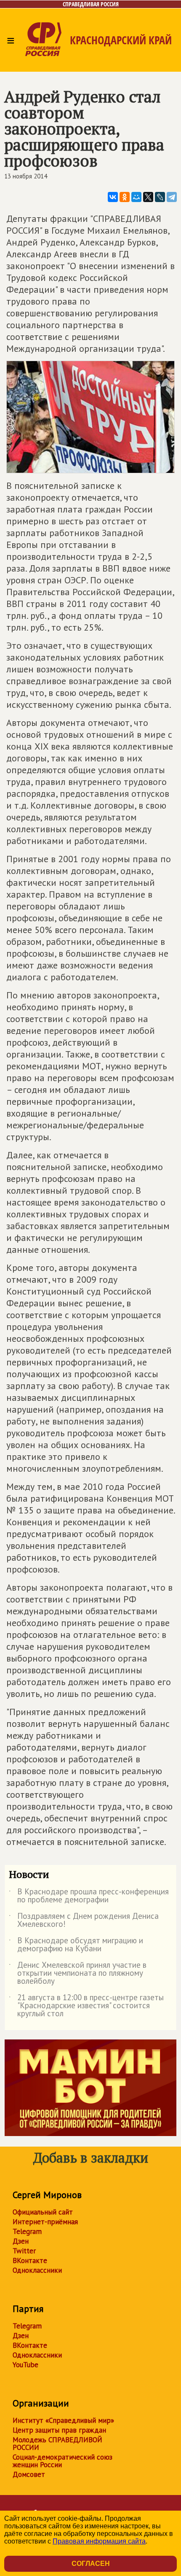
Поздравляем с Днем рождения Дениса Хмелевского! (84, 1921)
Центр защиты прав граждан (59, 2430)
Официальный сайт (43, 2212)
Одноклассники (37, 2270)
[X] (148, 197)
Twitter (24, 2251)
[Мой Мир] (136, 197)
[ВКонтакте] (113, 197)
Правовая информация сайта (99, 2541)
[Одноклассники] (125, 197)
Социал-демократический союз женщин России (63, 2461)
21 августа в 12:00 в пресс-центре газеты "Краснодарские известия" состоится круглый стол (86, 2006)
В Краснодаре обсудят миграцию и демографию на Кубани (76, 1945)
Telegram (27, 2231)
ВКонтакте (30, 2260)
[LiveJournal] (160, 197)
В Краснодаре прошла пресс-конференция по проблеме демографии (89, 1896)
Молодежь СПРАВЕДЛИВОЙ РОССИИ (57, 2444)
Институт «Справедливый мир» (63, 2420)
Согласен (91, 2564)
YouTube (25, 2365)
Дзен (21, 2241)
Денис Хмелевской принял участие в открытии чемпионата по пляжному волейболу (78, 1973)
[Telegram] (172, 197)
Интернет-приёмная (45, 2222)
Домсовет (29, 2474)
